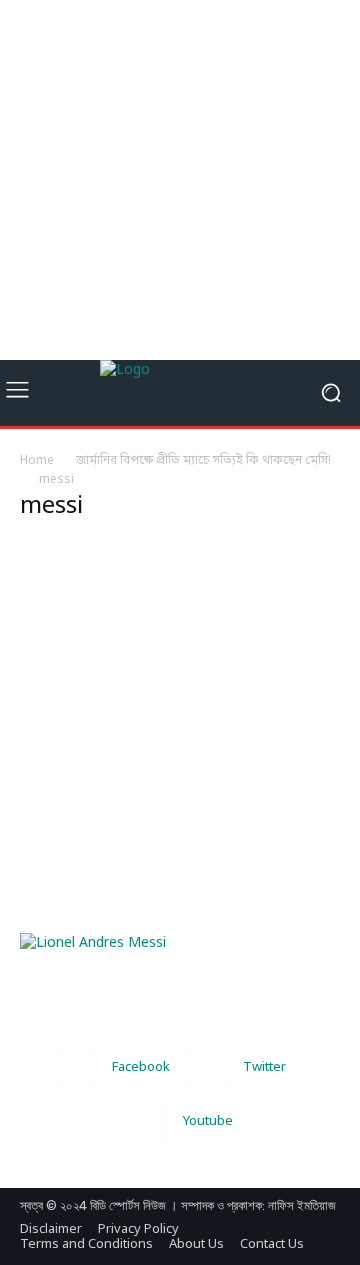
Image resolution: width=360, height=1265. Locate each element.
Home (37, 461)
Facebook (141, 1067)
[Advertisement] (180, 180)
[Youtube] (146, 1121)
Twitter (264, 1067)
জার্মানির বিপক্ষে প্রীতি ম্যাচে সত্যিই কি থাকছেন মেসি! (203, 461)
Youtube (208, 1121)
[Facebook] (75, 1068)
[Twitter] (207, 1068)
